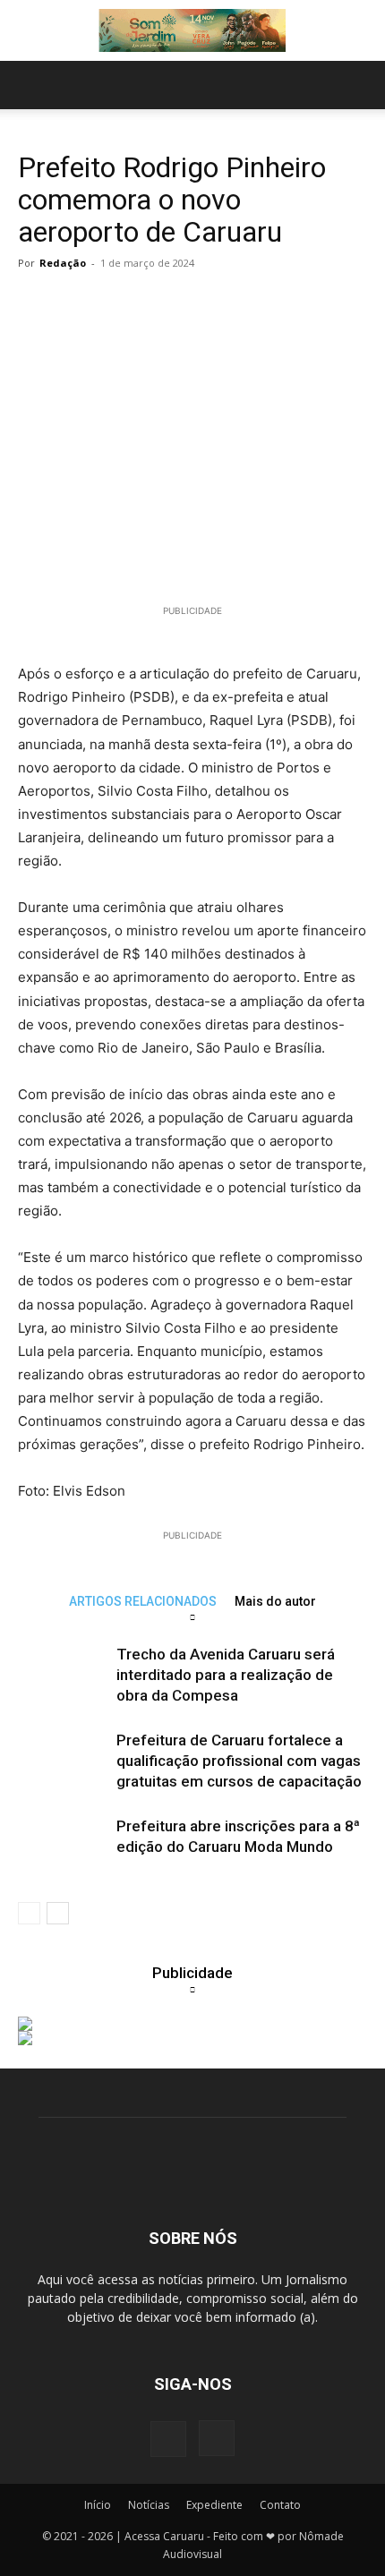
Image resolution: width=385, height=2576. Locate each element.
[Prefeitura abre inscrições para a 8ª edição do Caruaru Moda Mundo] (63, 1847)
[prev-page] (29, 1913)
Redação (63, 263)
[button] (30, 85)
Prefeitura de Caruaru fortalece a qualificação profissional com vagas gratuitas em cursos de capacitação (239, 1761)
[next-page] (58, 1913)
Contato (280, 2505)
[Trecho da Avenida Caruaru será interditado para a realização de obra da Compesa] (63, 1675)
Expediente (214, 2505)
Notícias (149, 2505)
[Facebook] (168, 2439)
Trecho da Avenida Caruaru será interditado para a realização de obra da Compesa (226, 1675)
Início (98, 2505)
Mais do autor (275, 1601)
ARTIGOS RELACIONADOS (143, 1601)
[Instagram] (217, 2438)
